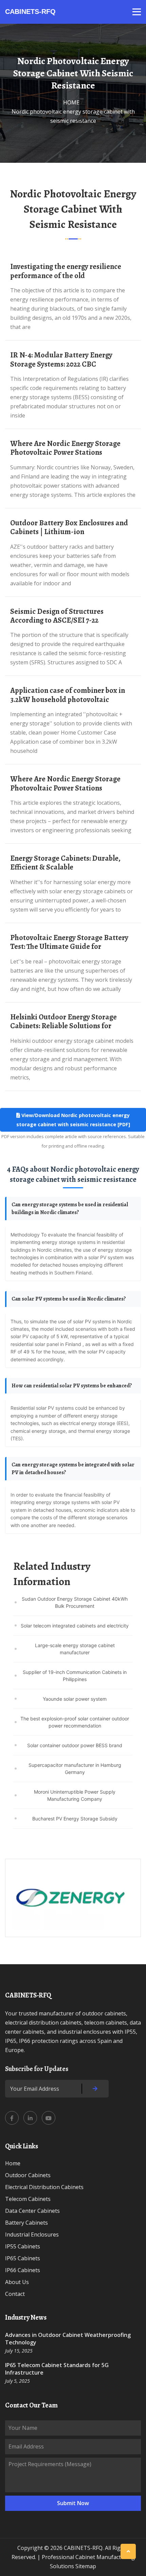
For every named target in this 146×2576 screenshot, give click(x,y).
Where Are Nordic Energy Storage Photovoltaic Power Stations (65, 448)
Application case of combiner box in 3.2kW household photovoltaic (68, 695)
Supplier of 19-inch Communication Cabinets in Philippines (75, 1676)
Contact (15, 2294)
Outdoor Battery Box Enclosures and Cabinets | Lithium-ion (69, 528)
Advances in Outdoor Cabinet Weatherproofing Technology (68, 2339)
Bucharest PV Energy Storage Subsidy (75, 1819)
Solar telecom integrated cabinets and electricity (75, 1626)
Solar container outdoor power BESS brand (75, 1745)
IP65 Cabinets (23, 2258)
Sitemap (86, 2566)
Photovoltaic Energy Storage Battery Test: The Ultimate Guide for (69, 942)
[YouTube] (49, 2118)
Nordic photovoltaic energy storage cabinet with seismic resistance (73, 116)
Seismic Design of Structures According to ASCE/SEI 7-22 (57, 616)
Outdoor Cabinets (28, 2175)
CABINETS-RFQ (30, 12)
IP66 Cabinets (23, 2270)
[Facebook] (12, 2118)
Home (13, 2163)
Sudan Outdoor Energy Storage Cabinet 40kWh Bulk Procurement (75, 1602)
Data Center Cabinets (32, 2211)
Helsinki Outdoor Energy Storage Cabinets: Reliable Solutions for (63, 1022)
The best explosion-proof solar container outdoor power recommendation (75, 1722)
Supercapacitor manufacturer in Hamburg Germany (75, 1769)
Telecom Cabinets (28, 2199)
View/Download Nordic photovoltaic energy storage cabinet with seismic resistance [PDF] (73, 1120)
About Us (17, 2282)
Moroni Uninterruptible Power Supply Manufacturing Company (75, 1795)
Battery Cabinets (26, 2223)
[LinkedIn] (30, 2118)
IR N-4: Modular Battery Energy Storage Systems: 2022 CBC (61, 360)
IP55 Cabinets (23, 2246)
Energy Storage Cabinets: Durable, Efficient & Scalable (65, 863)
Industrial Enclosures (32, 2235)
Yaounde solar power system (75, 1699)
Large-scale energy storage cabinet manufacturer (75, 1649)
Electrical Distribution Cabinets (44, 2187)
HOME (71, 102)
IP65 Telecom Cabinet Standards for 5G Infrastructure (57, 2369)
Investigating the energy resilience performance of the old (66, 271)
